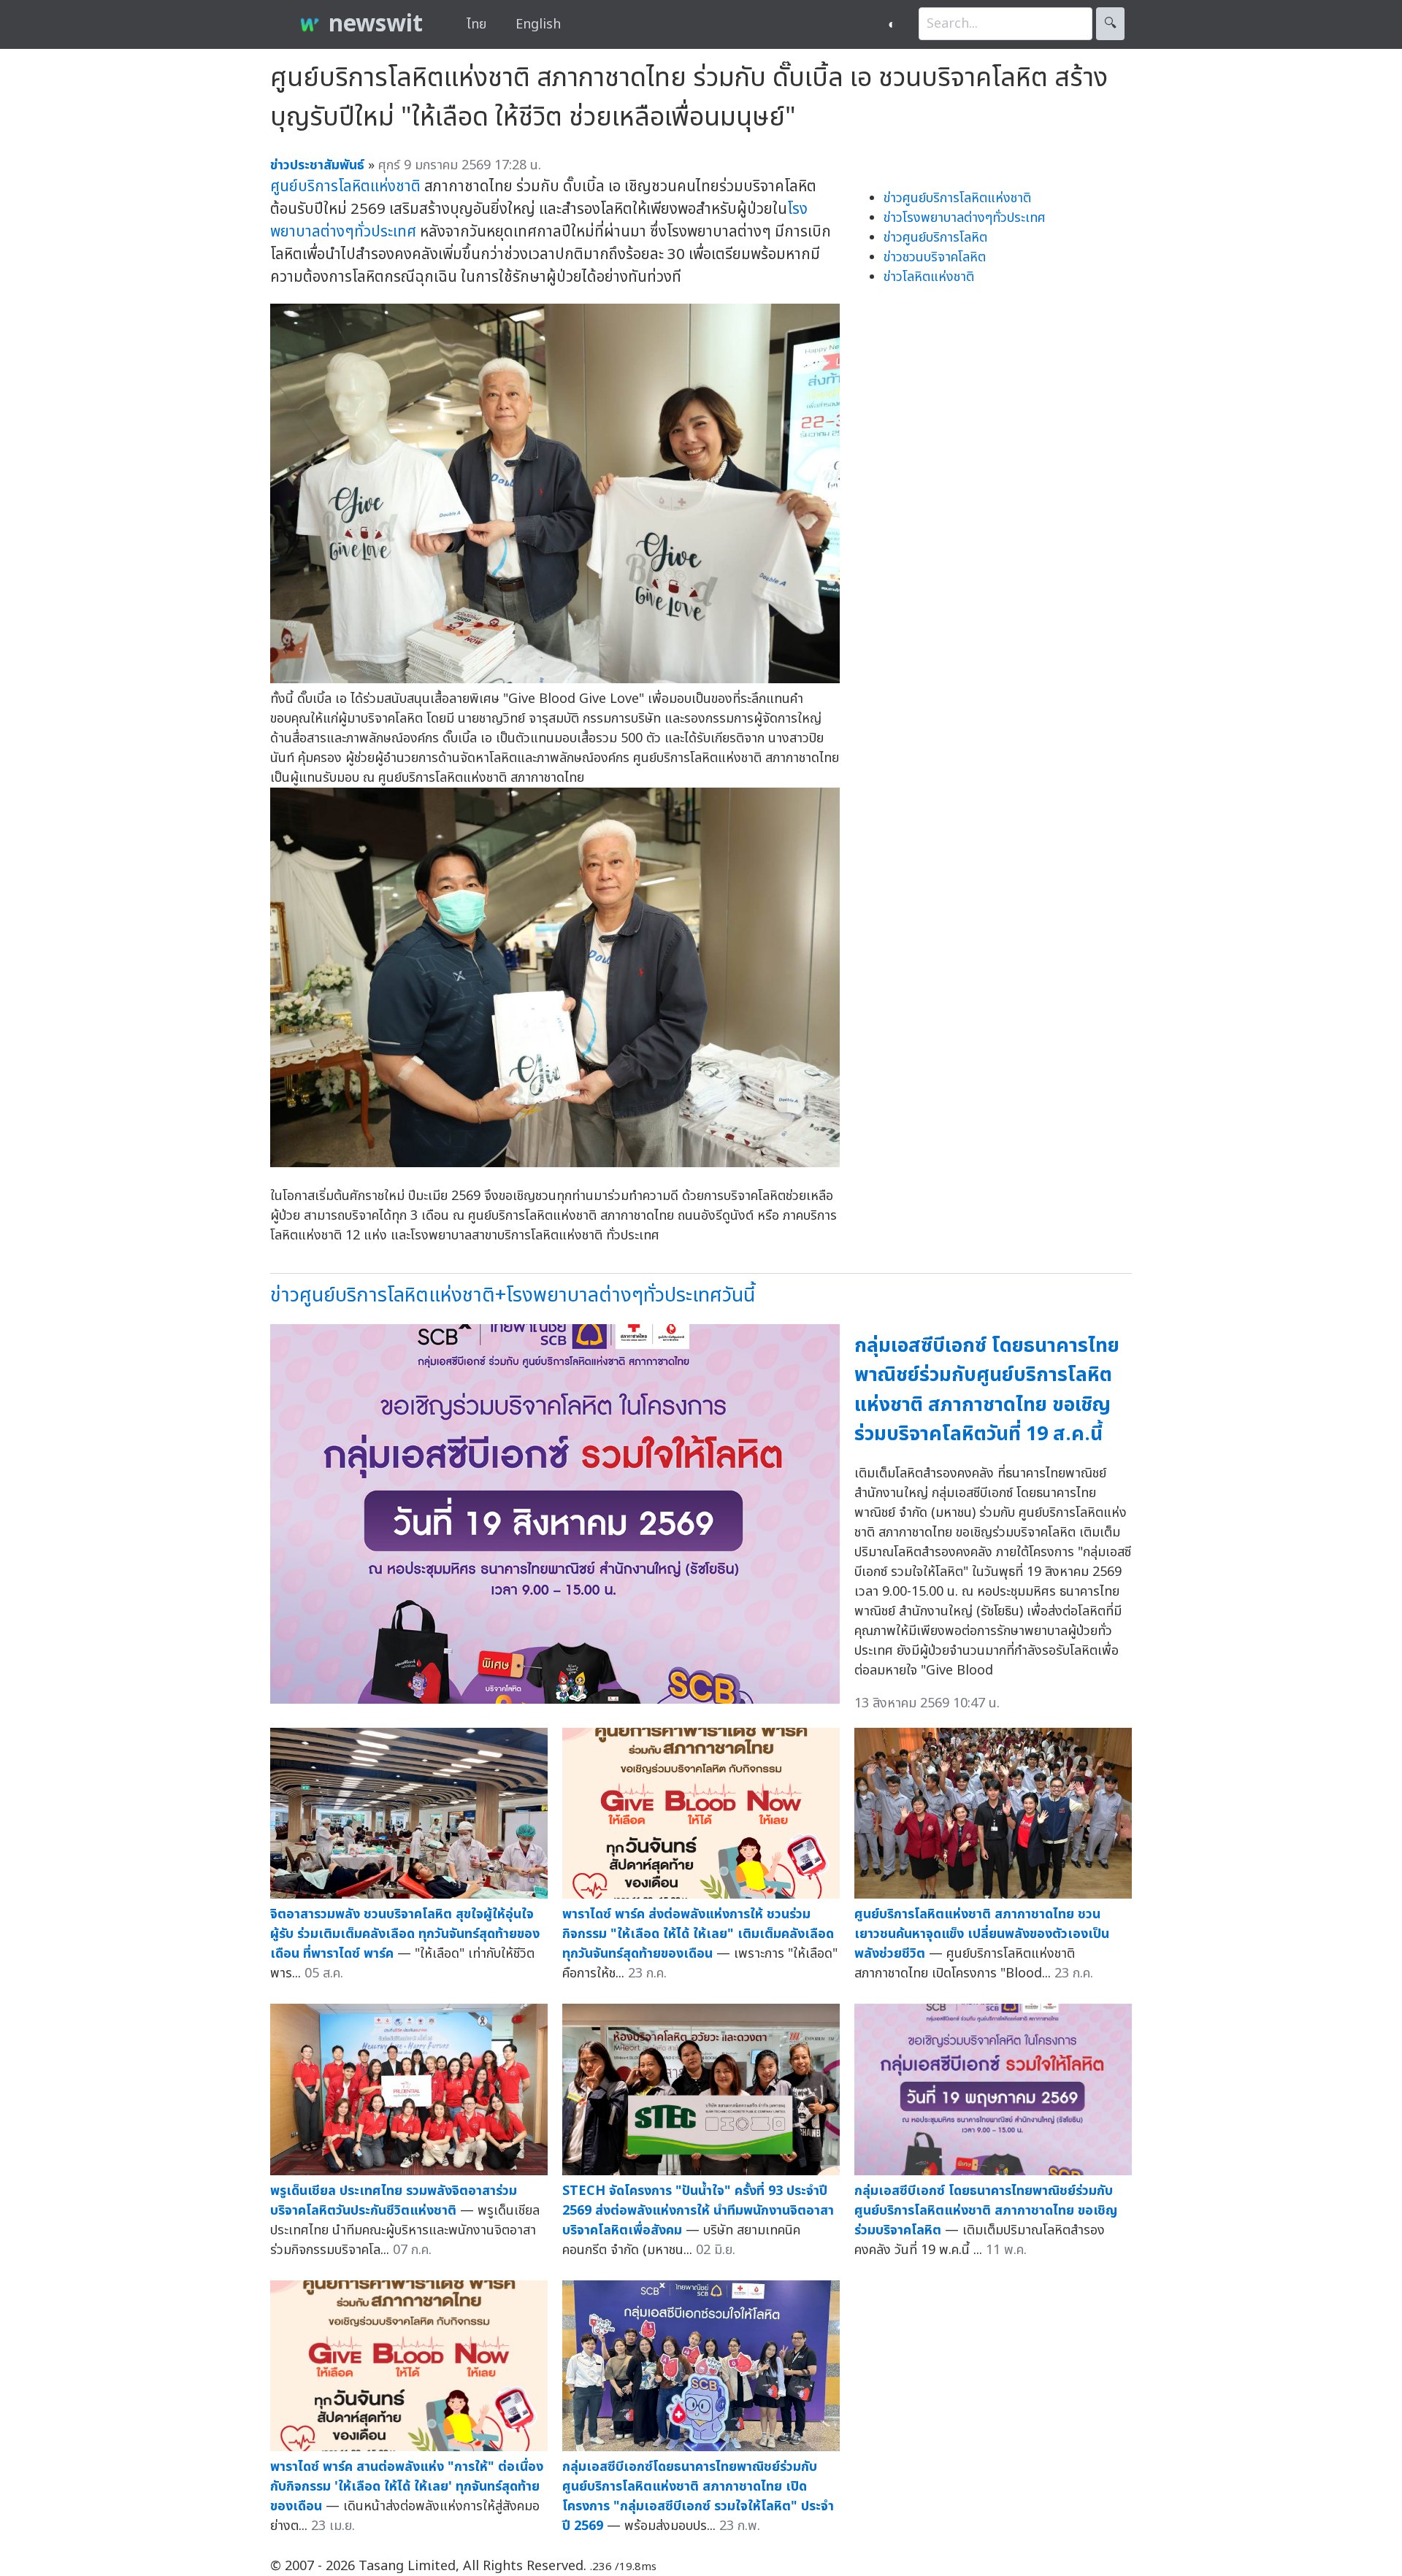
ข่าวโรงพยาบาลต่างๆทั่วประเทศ (965, 218)
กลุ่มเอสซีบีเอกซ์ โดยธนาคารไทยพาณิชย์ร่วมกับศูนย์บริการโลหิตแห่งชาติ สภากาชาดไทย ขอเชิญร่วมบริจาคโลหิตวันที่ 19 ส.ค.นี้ (987, 1390)
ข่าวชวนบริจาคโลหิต (935, 257)
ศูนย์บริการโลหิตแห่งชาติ (345, 187)
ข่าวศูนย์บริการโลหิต (935, 238)
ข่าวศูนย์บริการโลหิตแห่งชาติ (957, 198)
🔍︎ (1110, 24)
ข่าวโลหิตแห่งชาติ (929, 277)
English (538, 24)
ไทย (476, 24)
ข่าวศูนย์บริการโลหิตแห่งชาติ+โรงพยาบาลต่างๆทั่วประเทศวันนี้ (513, 1295)
